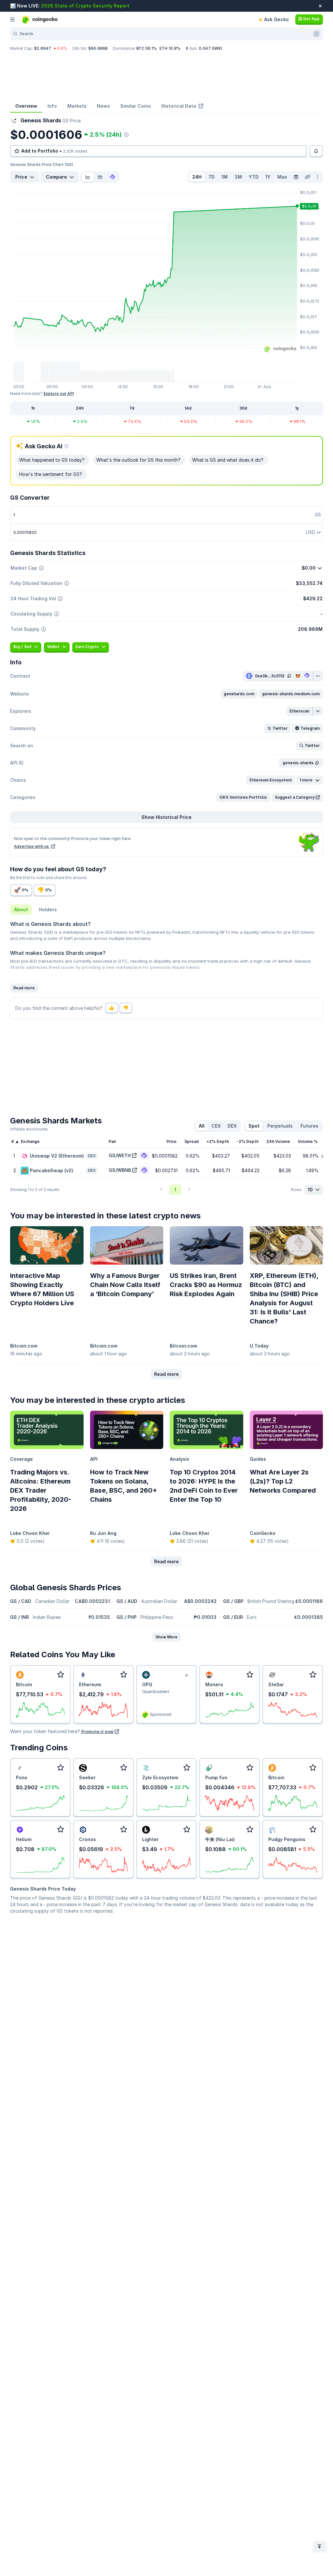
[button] (239, 694)
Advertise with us (32, 846)
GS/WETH (120, 1155)
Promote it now (97, 1731)
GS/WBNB (120, 1170)
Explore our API (59, 393)
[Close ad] (186, 1675)
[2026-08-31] (296, 177)
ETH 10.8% (170, 48)
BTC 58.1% (147, 48)
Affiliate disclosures (29, 1129)
